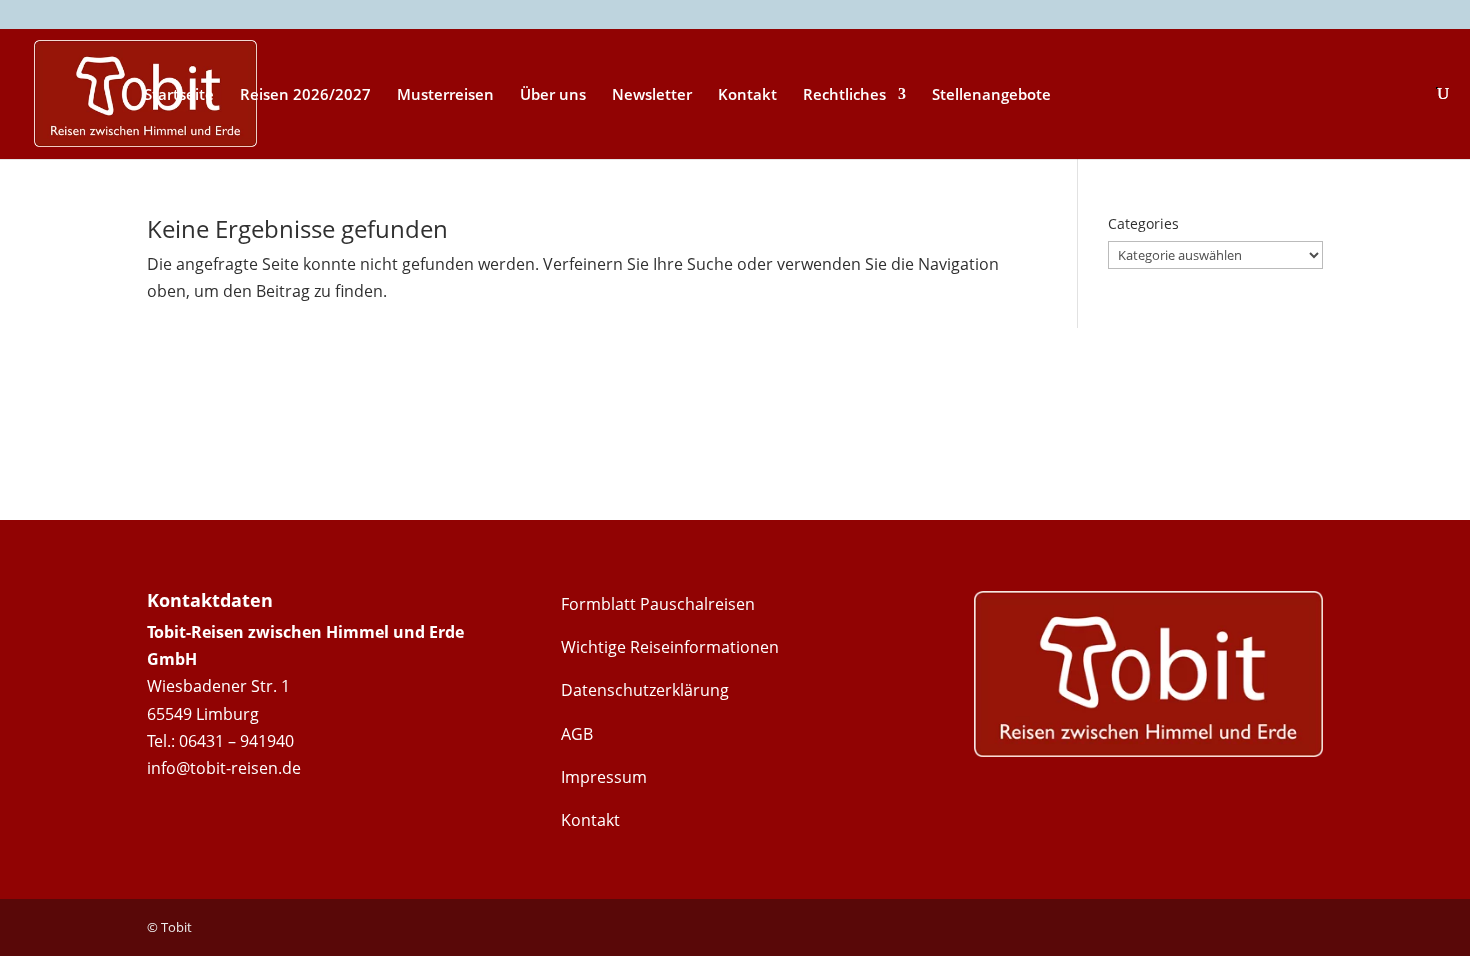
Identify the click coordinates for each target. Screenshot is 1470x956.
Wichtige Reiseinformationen (670, 647)
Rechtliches (844, 95)
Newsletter (652, 95)
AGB (577, 734)
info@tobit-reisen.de (224, 768)
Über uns (553, 95)
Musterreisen (445, 95)
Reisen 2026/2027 (305, 95)
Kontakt (747, 95)
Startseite (179, 95)
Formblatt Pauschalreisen (658, 604)
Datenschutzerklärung (645, 690)
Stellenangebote (991, 95)
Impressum (604, 777)
